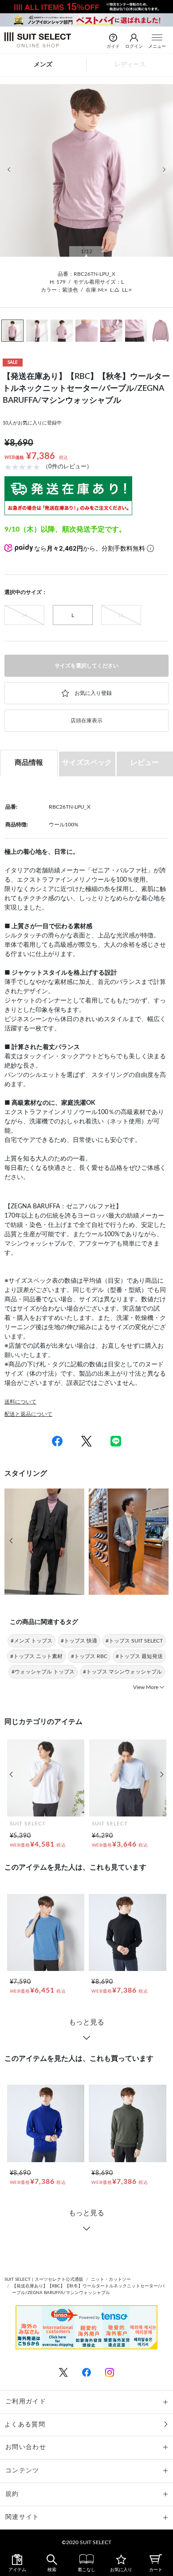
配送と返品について (28, 1414)
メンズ (43, 65)
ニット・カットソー (111, 2279)
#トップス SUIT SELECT (134, 1641)
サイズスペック (87, 763)
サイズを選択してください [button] (86, 666)
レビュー (145, 763)
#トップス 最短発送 (139, 1656)
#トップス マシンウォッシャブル (122, 1672)
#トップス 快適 (79, 1641)
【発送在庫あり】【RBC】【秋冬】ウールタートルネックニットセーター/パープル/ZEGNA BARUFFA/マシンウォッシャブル (88, 2289)
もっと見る (86, 2022)
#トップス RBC (89, 1656)
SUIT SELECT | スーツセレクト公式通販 (44, 2279)
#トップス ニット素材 (36, 1656)
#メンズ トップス (31, 1641)
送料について (20, 1402)
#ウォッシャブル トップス (43, 1672)
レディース (130, 65)
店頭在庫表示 (86, 721)
